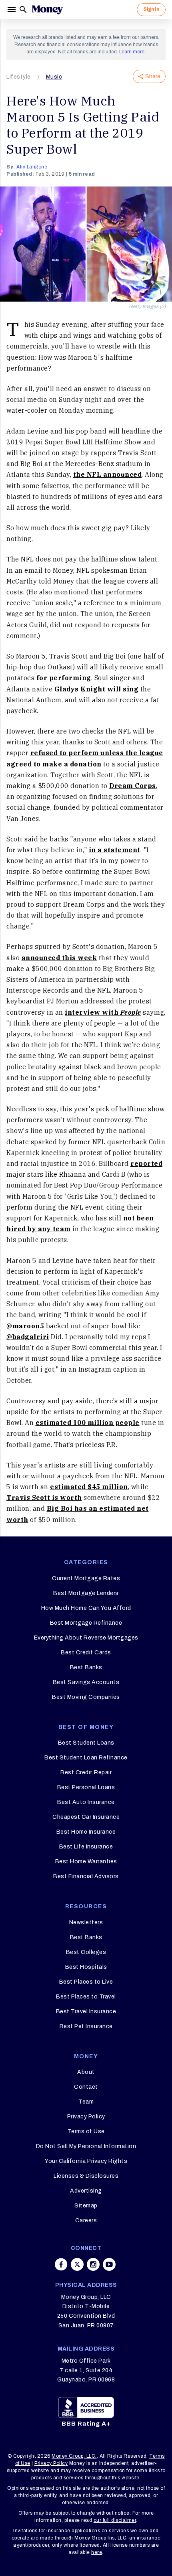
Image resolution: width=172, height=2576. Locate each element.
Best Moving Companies (86, 1697)
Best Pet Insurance (86, 2026)
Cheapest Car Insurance (86, 1817)
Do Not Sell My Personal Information (86, 2146)
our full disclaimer (115, 2520)
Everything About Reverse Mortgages (86, 1638)
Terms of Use (86, 2131)
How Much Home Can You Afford (86, 1608)
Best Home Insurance (86, 1832)
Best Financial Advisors (86, 1876)
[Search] (23, 10)
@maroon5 (25, 1326)
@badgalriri (28, 1337)
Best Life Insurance (86, 1847)
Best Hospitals (86, 1967)
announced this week (59, 958)
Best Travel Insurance (86, 2012)
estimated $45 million (89, 1487)
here (97, 2552)
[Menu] (12, 10)
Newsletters (86, 1922)
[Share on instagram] (93, 2264)
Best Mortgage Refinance (86, 1623)
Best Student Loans (86, 1743)
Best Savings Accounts (86, 1682)
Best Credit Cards (86, 1653)
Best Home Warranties (86, 1862)
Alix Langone (32, 167)
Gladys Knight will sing (97, 689)
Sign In (151, 9)
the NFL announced (108, 474)
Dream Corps (133, 786)
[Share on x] (77, 2264)
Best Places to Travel (86, 1997)
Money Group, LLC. (74, 2456)
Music (54, 77)
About (86, 2072)
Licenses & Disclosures (86, 2176)
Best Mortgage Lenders (86, 1593)
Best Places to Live (86, 1982)
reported (146, 1163)
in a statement (115, 850)
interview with (103, 1012)
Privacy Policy (86, 2117)
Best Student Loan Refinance (86, 1758)
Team (86, 2102)
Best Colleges (86, 1952)
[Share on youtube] (109, 2264)
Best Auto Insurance (86, 1802)
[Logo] (47, 10)
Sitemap (86, 2206)
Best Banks (86, 1667)
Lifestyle (19, 77)
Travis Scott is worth (44, 1498)
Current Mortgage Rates (86, 1578)
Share (153, 76)
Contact (86, 2087)
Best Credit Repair (86, 1772)
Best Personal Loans (86, 1787)
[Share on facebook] (61, 2264)
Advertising (86, 2191)
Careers (86, 2220)
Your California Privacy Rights (86, 2161)
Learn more (132, 52)
